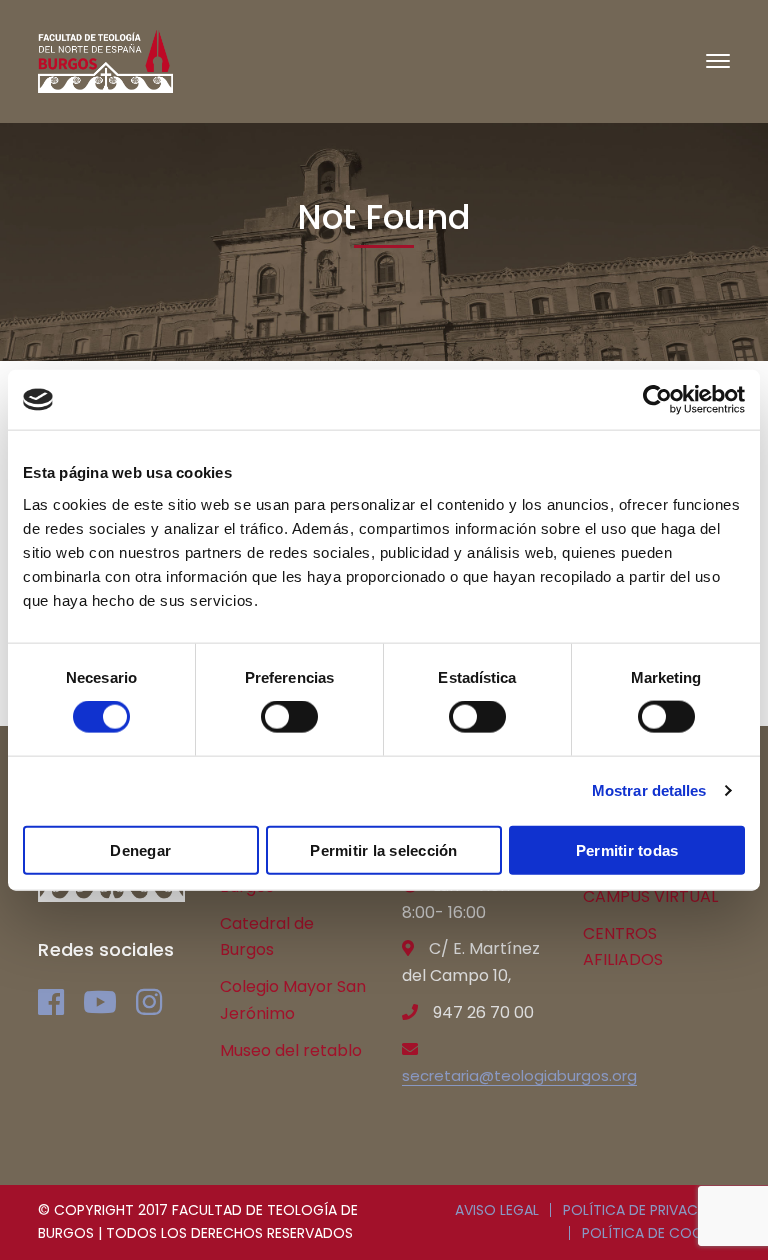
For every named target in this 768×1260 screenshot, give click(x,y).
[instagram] (149, 1002)
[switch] (289, 717)
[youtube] (100, 1002)
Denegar (140, 849)
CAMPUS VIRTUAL (650, 896)
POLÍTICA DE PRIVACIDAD (646, 1210)
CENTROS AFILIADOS (623, 947)
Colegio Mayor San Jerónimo (293, 1000)
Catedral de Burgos (267, 937)
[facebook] (51, 1002)
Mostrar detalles (649, 790)
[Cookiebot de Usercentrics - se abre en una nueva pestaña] (657, 400)
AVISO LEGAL (497, 1210)
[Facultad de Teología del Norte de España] (105, 60)
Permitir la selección (383, 849)
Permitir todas (627, 849)
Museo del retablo (291, 1050)
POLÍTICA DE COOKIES (656, 1233)
